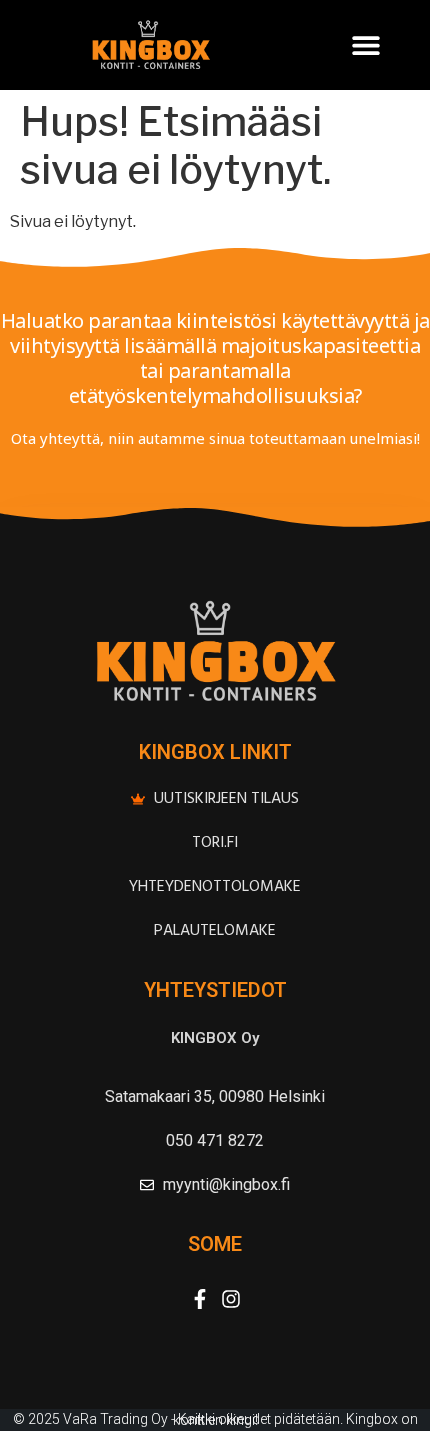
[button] (365, 45)
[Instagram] (231, 1299)
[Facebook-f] (200, 1299)
